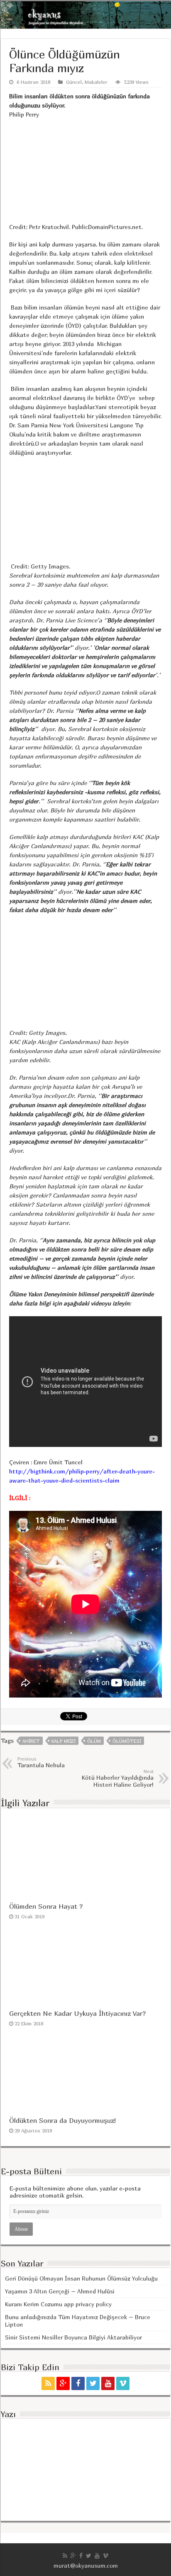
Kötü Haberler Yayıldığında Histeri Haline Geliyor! (118, 1778)
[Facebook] (78, 2383)
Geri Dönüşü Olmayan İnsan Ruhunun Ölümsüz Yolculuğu (81, 2278)
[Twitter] (93, 2383)
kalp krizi (64, 1741)
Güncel (74, 82)
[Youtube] (108, 2383)
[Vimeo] (123, 2383)
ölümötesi (127, 1741)
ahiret (31, 1741)
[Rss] (48, 2383)
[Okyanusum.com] (85, 15)
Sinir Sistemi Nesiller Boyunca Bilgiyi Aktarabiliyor (73, 2337)
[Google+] (63, 2383)
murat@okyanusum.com (86, 2565)
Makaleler (96, 82)
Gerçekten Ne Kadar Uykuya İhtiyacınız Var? (77, 2013)
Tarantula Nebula (41, 1762)
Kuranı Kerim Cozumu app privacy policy (58, 2304)
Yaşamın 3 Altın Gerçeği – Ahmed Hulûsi (60, 2291)
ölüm (94, 1741)
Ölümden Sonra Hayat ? (46, 1906)
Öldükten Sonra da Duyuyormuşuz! (62, 2120)
